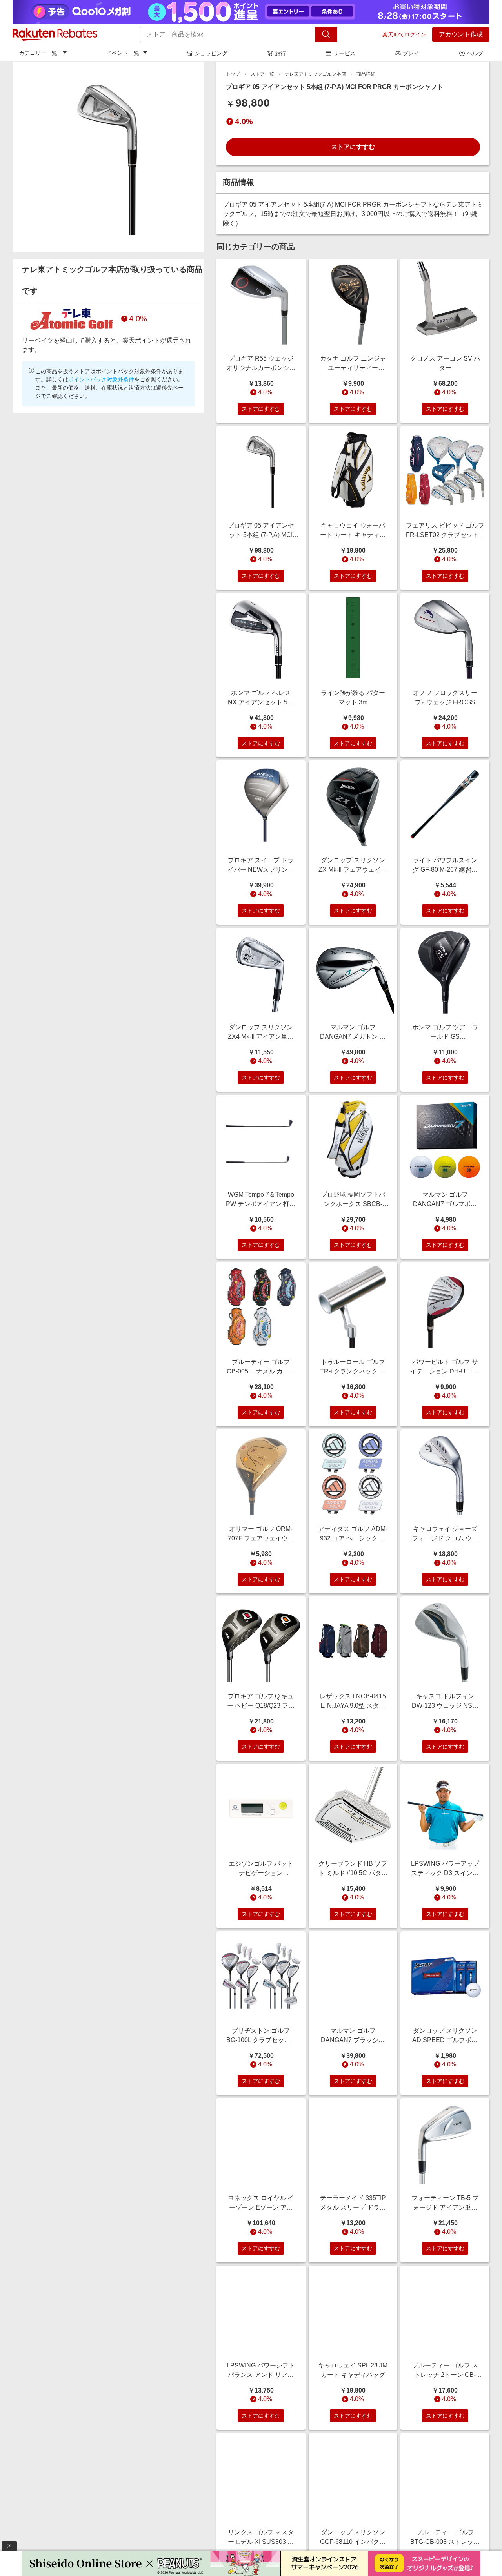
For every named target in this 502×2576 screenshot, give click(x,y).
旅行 (280, 53)
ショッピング (211, 53)
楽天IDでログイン (404, 34)
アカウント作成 (461, 34)
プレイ (411, 53)
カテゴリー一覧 (38, 53)
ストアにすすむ (353, 147)
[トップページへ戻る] (55, 34)
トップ (233, 74)
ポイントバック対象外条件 (101, 379)
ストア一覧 (262, 74)
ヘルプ (475, 53)
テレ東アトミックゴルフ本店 (315, 74)
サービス (344, 53)
